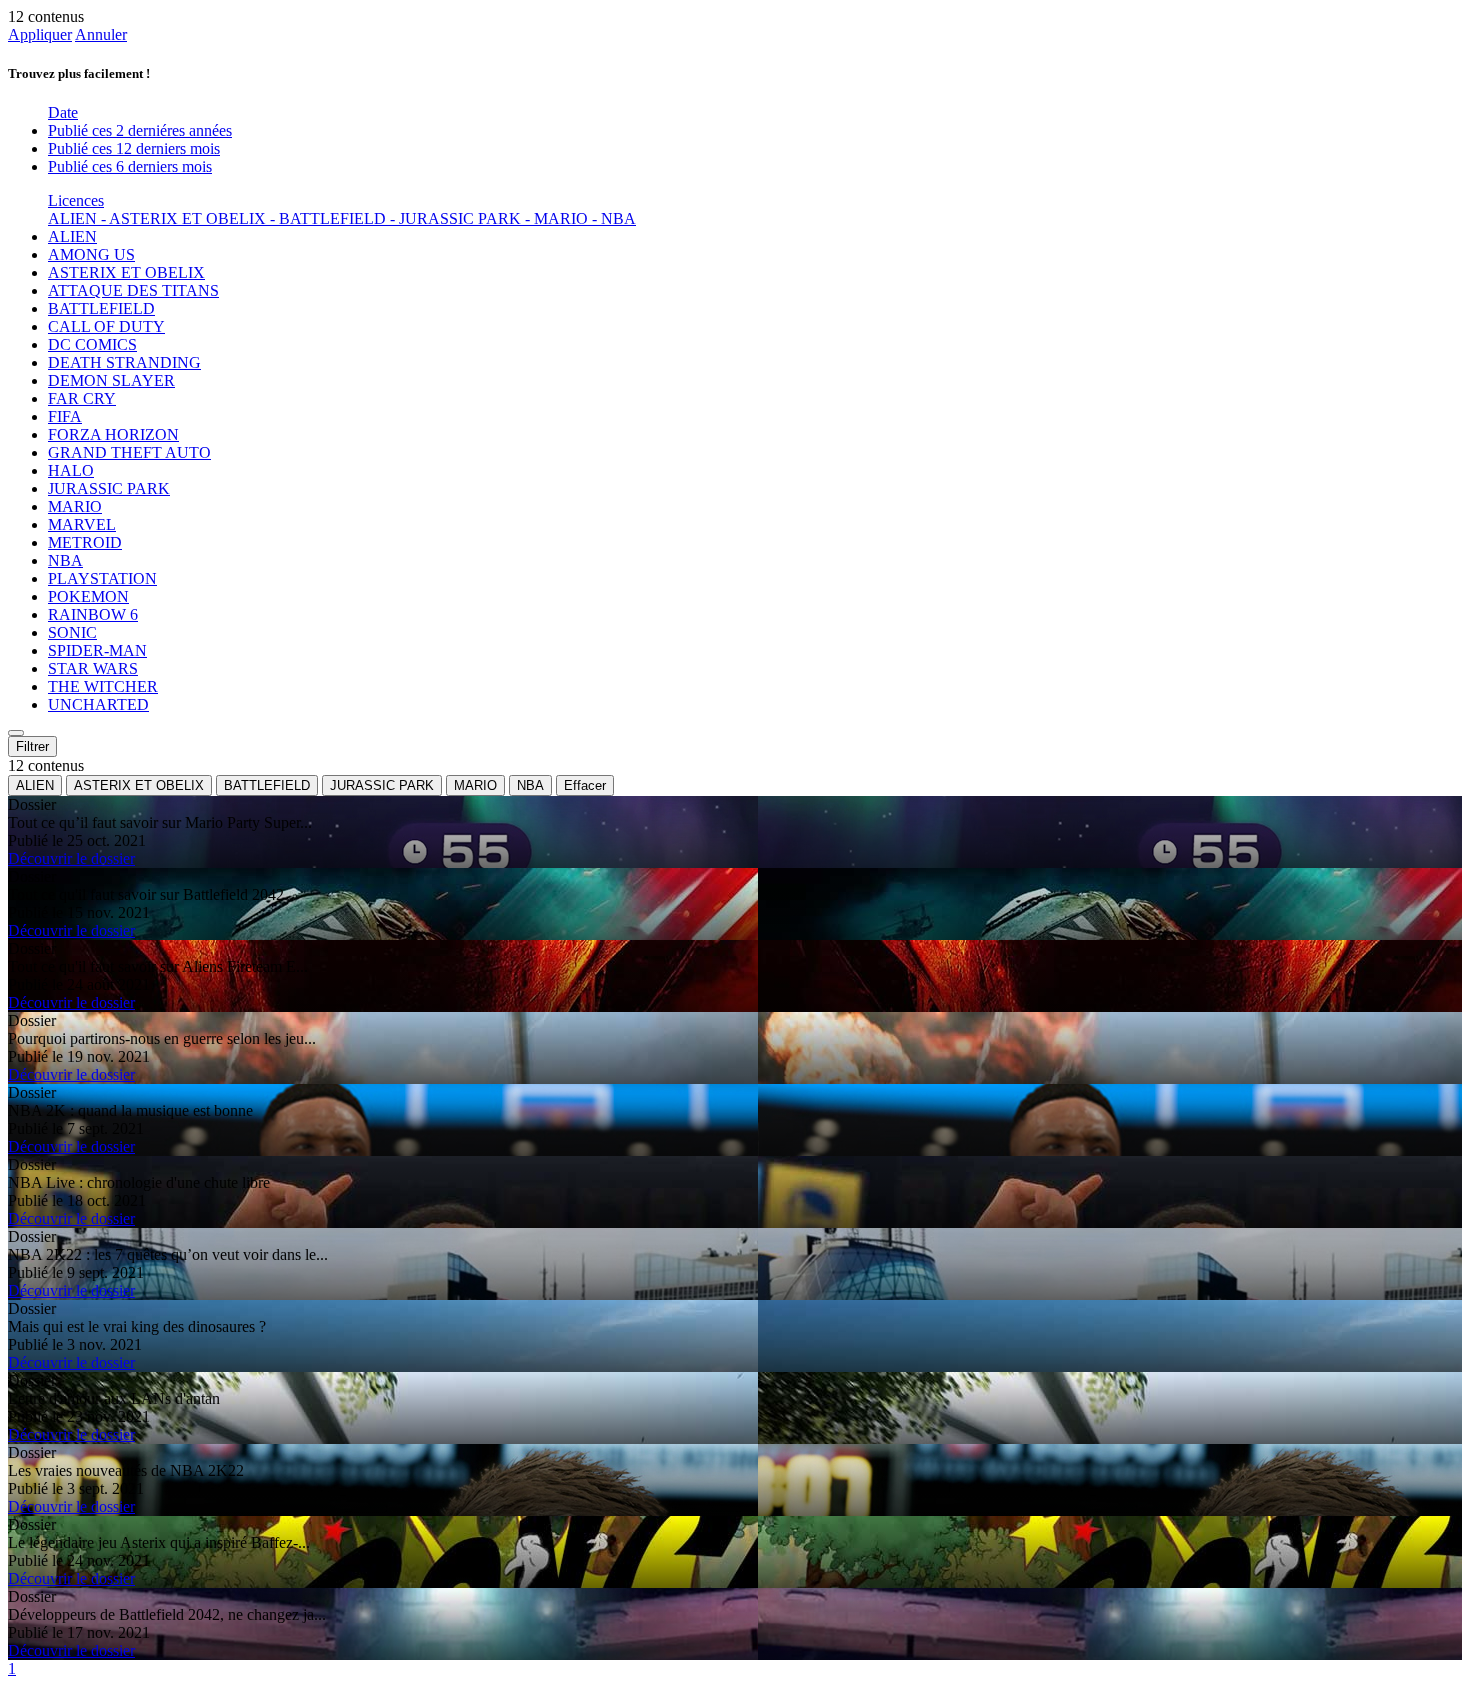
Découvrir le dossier (71, 858)
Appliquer (40, 34)
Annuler (101, 34)
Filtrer (32, 746)
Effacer (585, 785)
